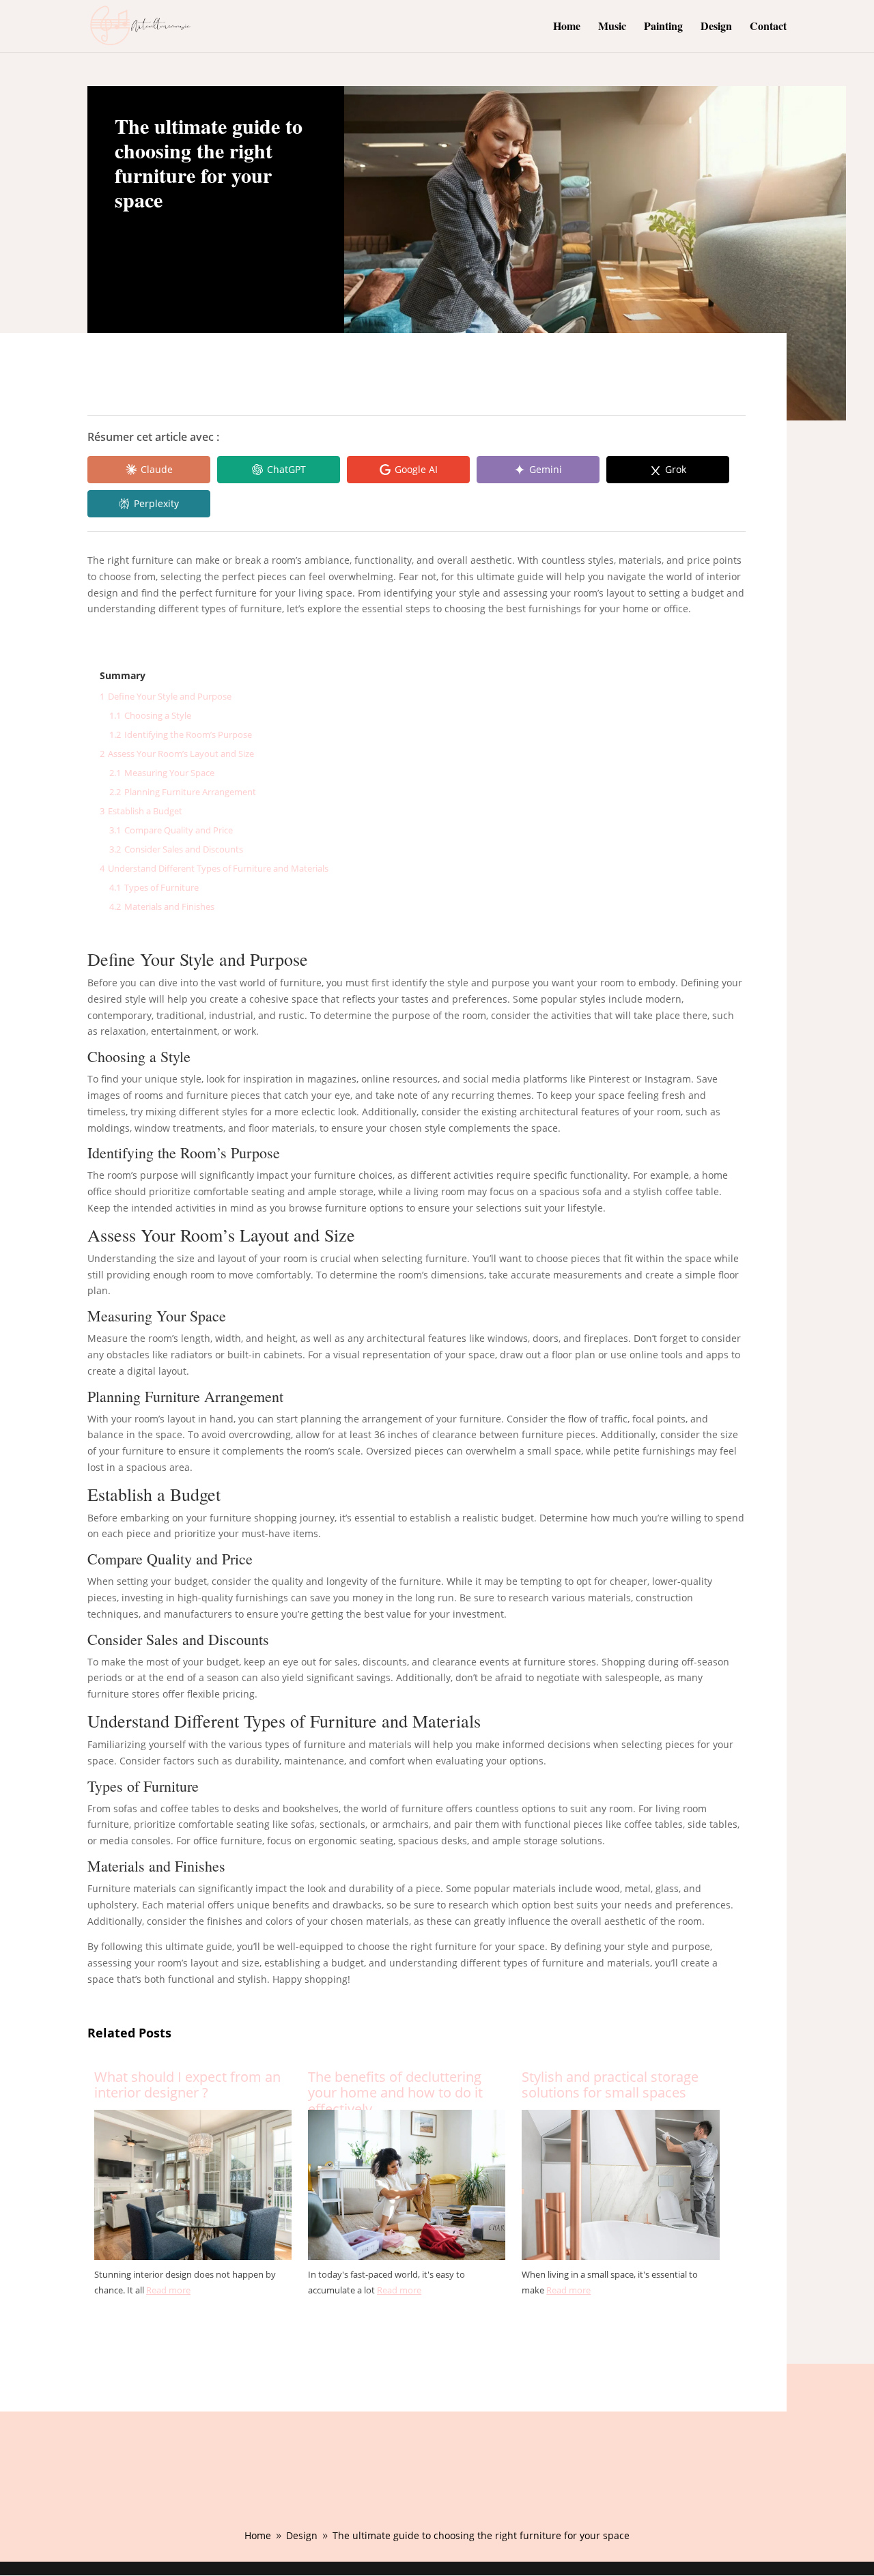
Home (567, 27)
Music (612, 27)
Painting (663, 27)
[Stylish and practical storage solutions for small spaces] (620, 2260)
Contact (768, 27)
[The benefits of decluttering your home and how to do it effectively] (407, 2260)
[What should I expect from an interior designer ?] (193, 2260)
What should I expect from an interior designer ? (187, 2086)
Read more (168, 2290)
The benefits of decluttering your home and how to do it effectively (395, 2086)
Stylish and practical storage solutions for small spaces (610, 2086)
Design (716, 27)
